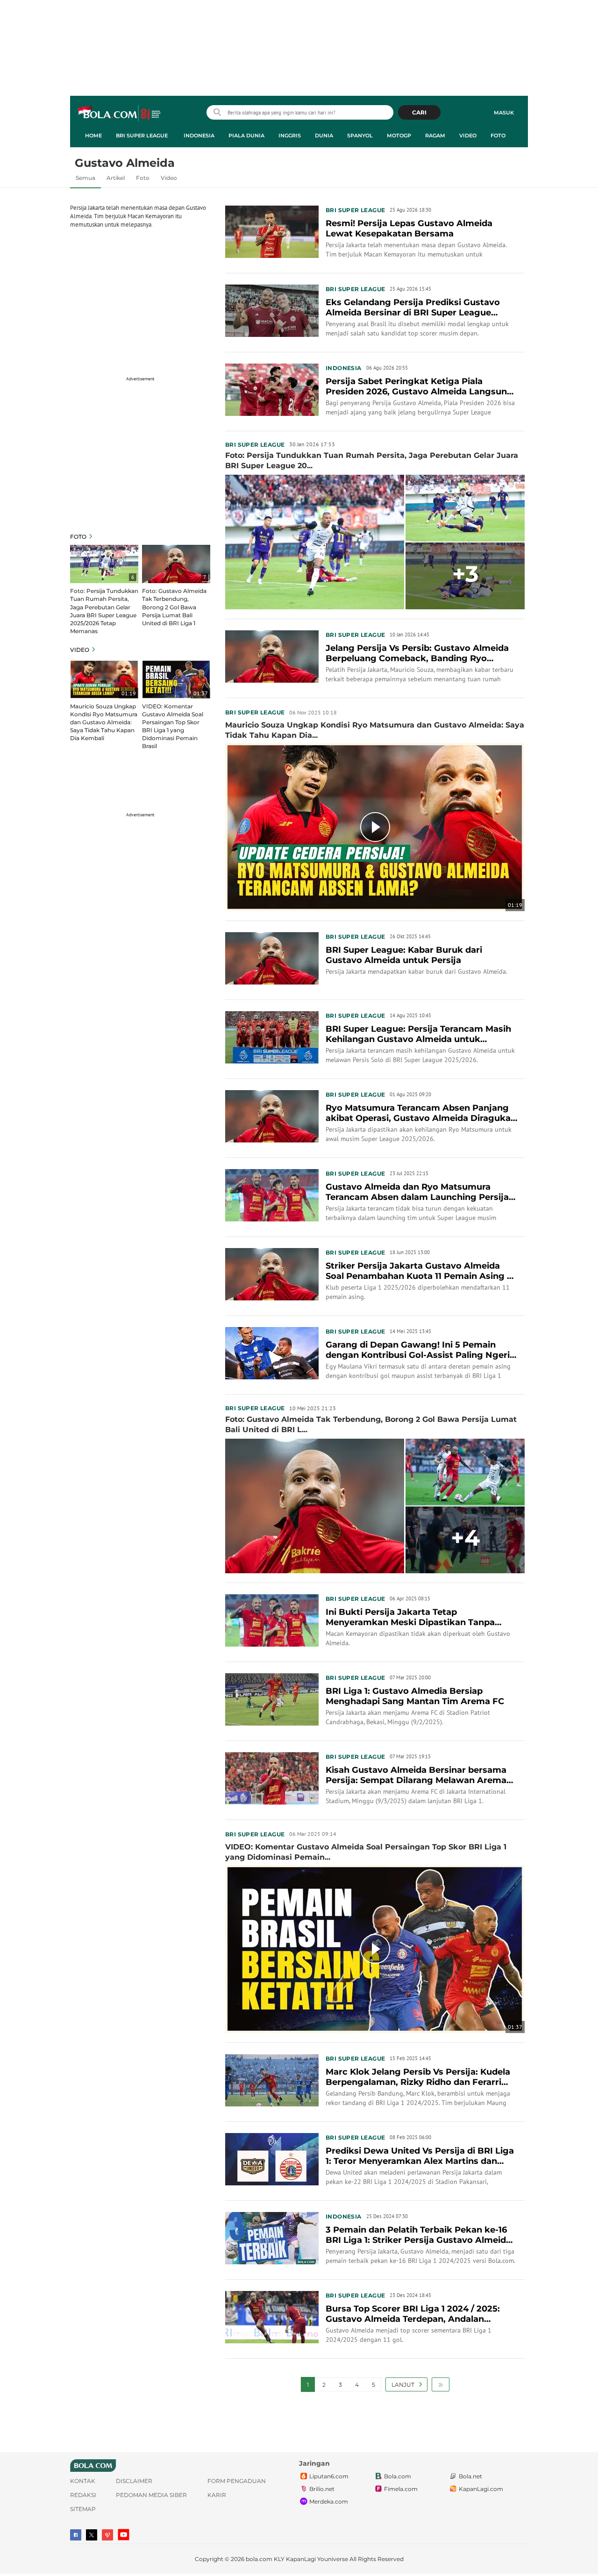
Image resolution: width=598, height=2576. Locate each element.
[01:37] (176, 679)
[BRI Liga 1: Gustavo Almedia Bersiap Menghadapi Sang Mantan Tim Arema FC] (272, 1698)
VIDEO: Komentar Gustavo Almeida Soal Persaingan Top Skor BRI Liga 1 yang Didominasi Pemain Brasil (173, 726)
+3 (465, 574)
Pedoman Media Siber (151, 2495)
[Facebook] (76, 2535)
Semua (85, 178)
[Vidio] (107, 2535)
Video (468, 136)
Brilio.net (322, 2489)
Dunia (324, 136)
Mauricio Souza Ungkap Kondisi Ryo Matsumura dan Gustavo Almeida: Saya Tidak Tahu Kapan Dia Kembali (104, 722)
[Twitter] (92, 2535)
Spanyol (360, 136)
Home (93, 136)
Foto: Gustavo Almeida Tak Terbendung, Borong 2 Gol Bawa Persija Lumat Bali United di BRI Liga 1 (174, 607)
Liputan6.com (329, 2476)
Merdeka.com (329, 2501)
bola (120, 114)
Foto (498, 136)
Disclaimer (134, 2481)
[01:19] (104, 679)
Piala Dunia (246, 136)
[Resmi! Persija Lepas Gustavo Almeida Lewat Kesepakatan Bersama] (272, 231)
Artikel (116, 178)
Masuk (504, 113)
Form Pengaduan (237, 2481)
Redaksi (83, 2495)
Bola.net (470, 2476)
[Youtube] (124, 2535)
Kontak (83, 2481)
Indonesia (199, 136)
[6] (104, 564)
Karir (217, 2495)
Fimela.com (401, 2489)
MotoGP (399, 136)
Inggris (290, 136)
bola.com (259, 2559)
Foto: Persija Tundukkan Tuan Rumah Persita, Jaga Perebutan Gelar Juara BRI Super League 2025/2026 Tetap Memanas (104, 611)
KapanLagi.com (481, 2489)
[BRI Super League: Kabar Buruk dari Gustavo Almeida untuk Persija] (272, 958)
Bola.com (398, 2476)
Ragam (435, 136)
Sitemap (83, 2509)
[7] (176, 564)
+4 (465, 1538)
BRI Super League (142, 136)
